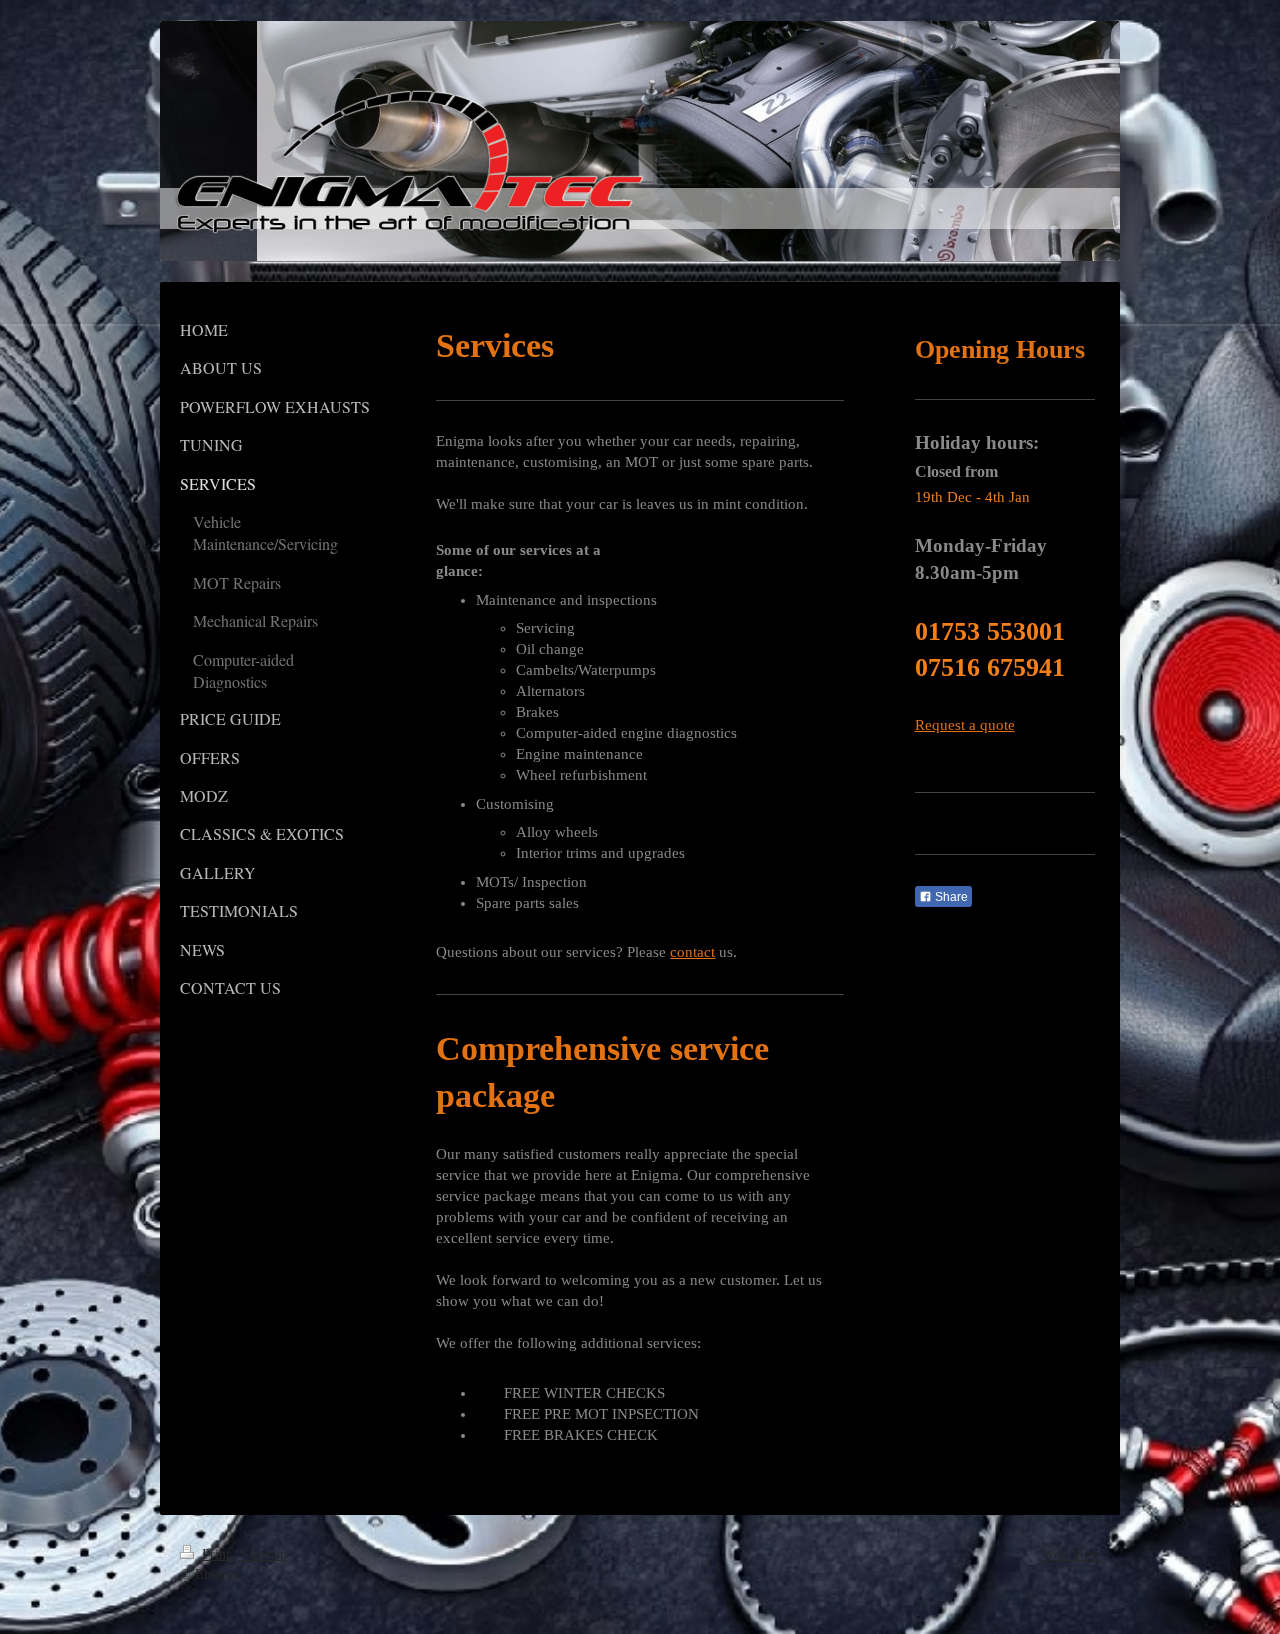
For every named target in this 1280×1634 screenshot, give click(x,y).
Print (216, 1554)
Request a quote (965, 725)
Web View (1071, 1554)
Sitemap (264, 1554)
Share (950, 897)
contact (692, 952)
